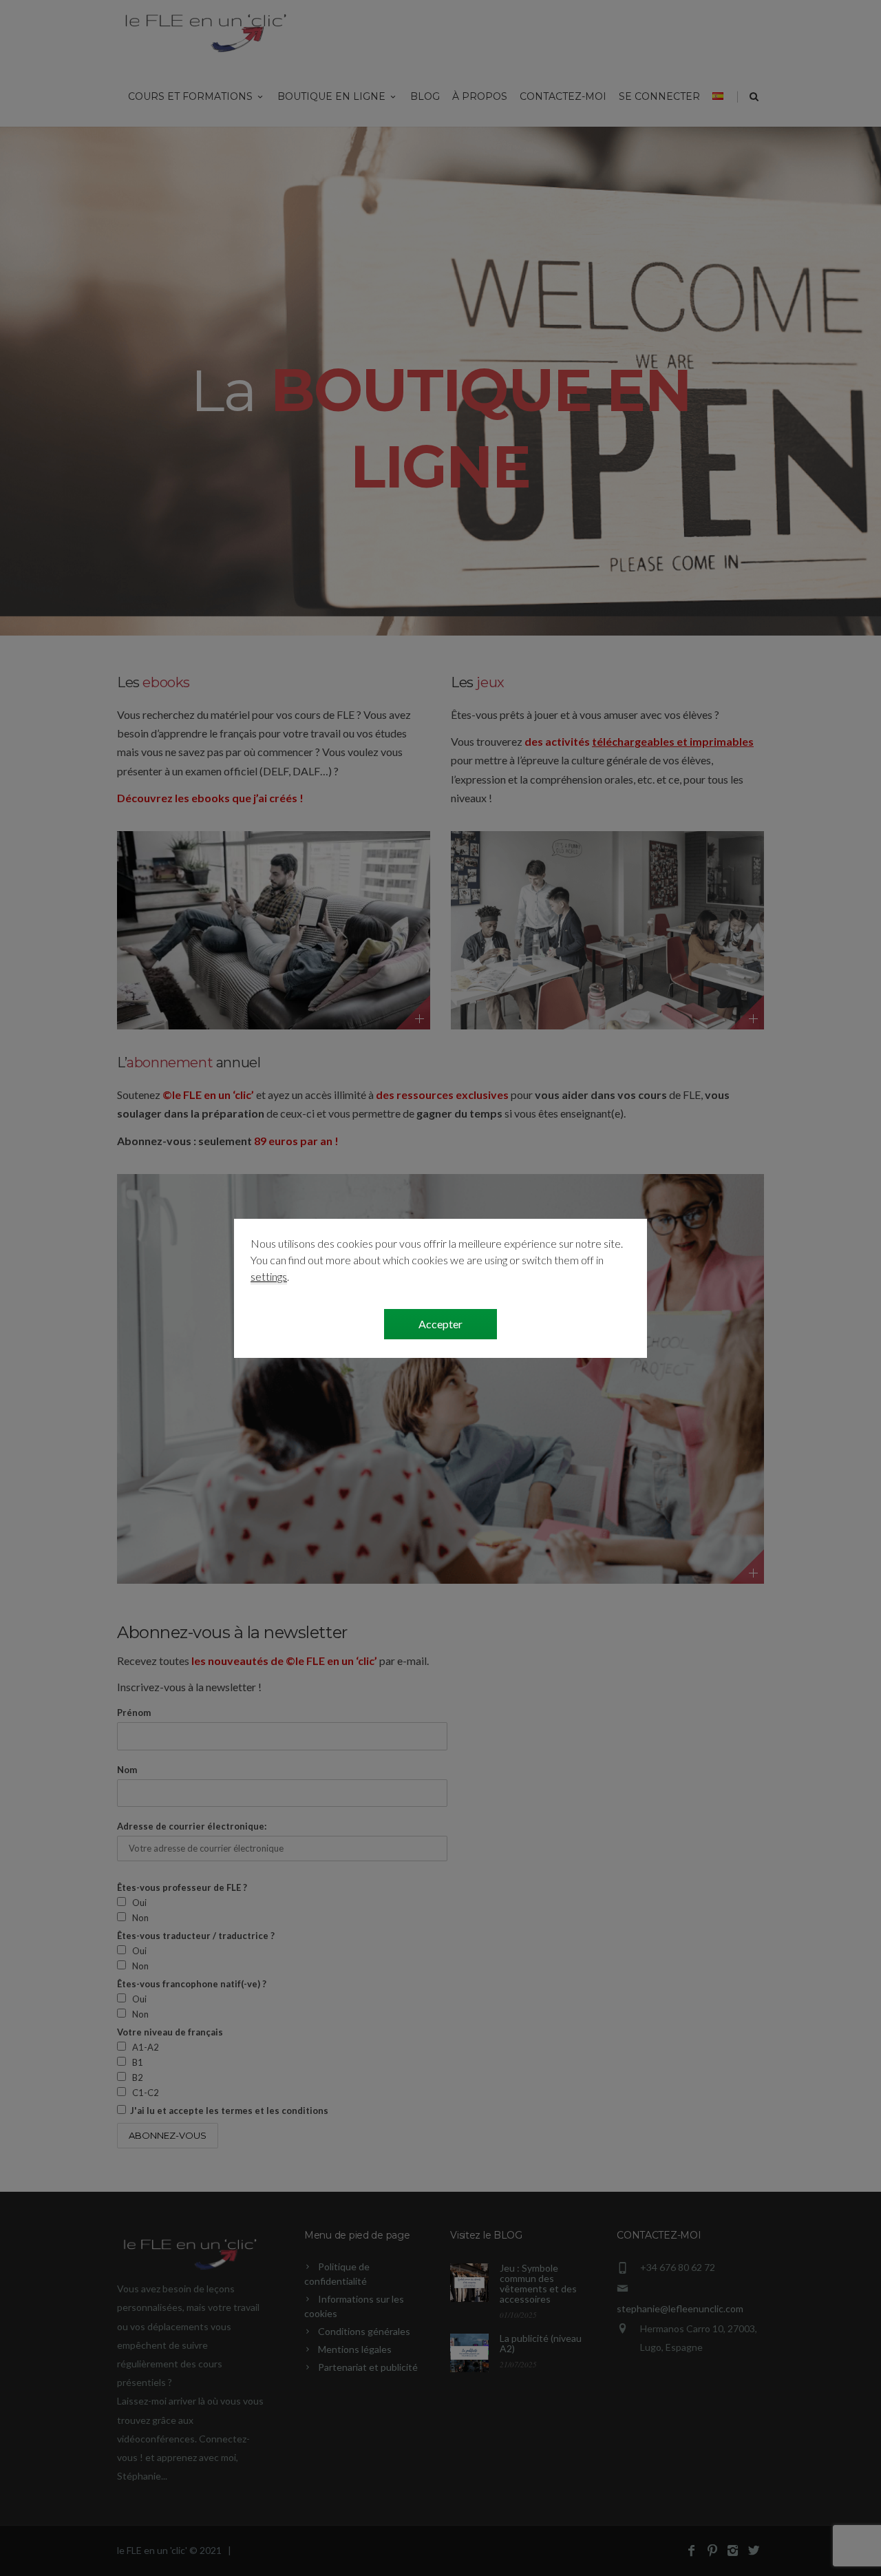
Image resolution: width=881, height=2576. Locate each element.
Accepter (440, 1324)
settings (269, 1276)
